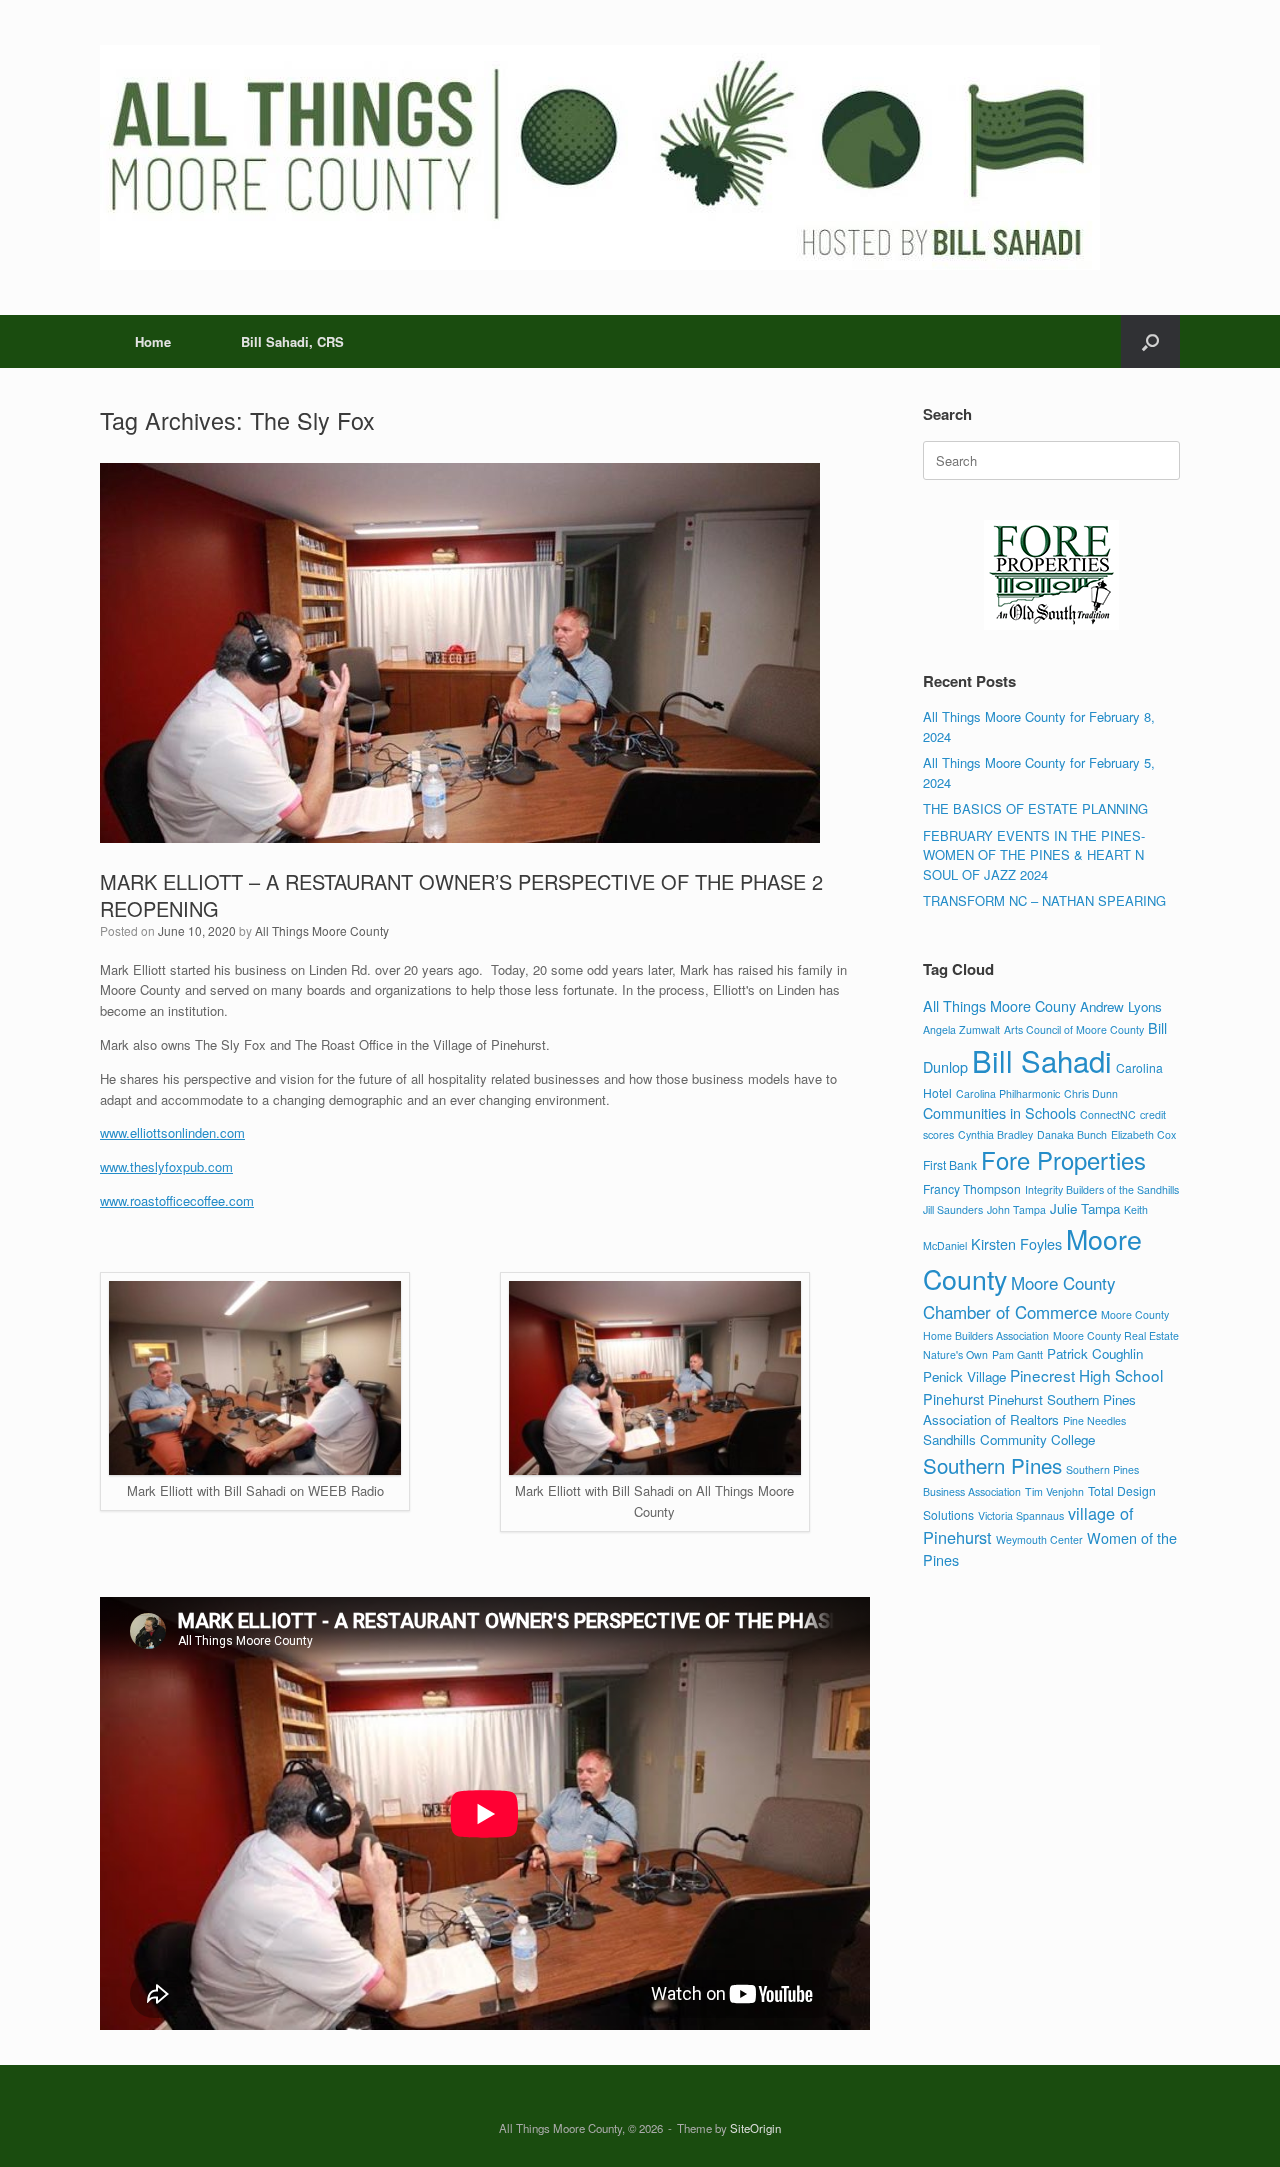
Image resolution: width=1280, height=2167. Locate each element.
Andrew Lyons (1121, 1006)
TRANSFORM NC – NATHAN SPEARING (1044, 900)
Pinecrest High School (1086, 1375)
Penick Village (964, 1376)
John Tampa (1016, 1209)
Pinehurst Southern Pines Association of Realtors (1029, 1409)
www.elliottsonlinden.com (172, 1132)
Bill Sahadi (1042, 1060)
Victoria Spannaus (1021, 1515)
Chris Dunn (1091, 1093)
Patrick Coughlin (1095, 1353)
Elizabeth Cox (1143, 1134)
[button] (1150, 341)
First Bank (950, 1164)
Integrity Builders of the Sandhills (1102, 1189)
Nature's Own (955, 1354)
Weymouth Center (1039, 1539)
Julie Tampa (1085, 1208)
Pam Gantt (1017, 1354)
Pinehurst (953, 1398)
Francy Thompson (972, 1188)
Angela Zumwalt (961, 1029)
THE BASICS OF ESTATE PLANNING (1035, 808)
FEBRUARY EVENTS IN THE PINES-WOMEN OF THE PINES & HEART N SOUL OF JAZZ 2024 (1034, 855)
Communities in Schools (999, 1112)
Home (153, 341)
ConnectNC (1108, 1114)
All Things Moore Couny (999, 1005)
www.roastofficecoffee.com (177, 1200)
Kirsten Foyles (1016, 1243)
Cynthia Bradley (995, 1134)
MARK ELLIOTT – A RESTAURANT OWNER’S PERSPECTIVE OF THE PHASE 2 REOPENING (461, 895)
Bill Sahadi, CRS (292, 341)
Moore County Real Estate (1116, 1335)
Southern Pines (992, 1465)
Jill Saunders (953, 1209)
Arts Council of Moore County (1074, 1029)
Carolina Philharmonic (1008, 1093)
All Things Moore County (322, 930)
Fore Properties (1063, 1160)
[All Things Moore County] (600, 157)
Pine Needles (1094, 1420)
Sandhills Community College (1009, 1439)
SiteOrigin (755, 2128)
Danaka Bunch (1072, 1134)
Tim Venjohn (1054, 1491)
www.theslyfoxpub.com (166, 1166)
